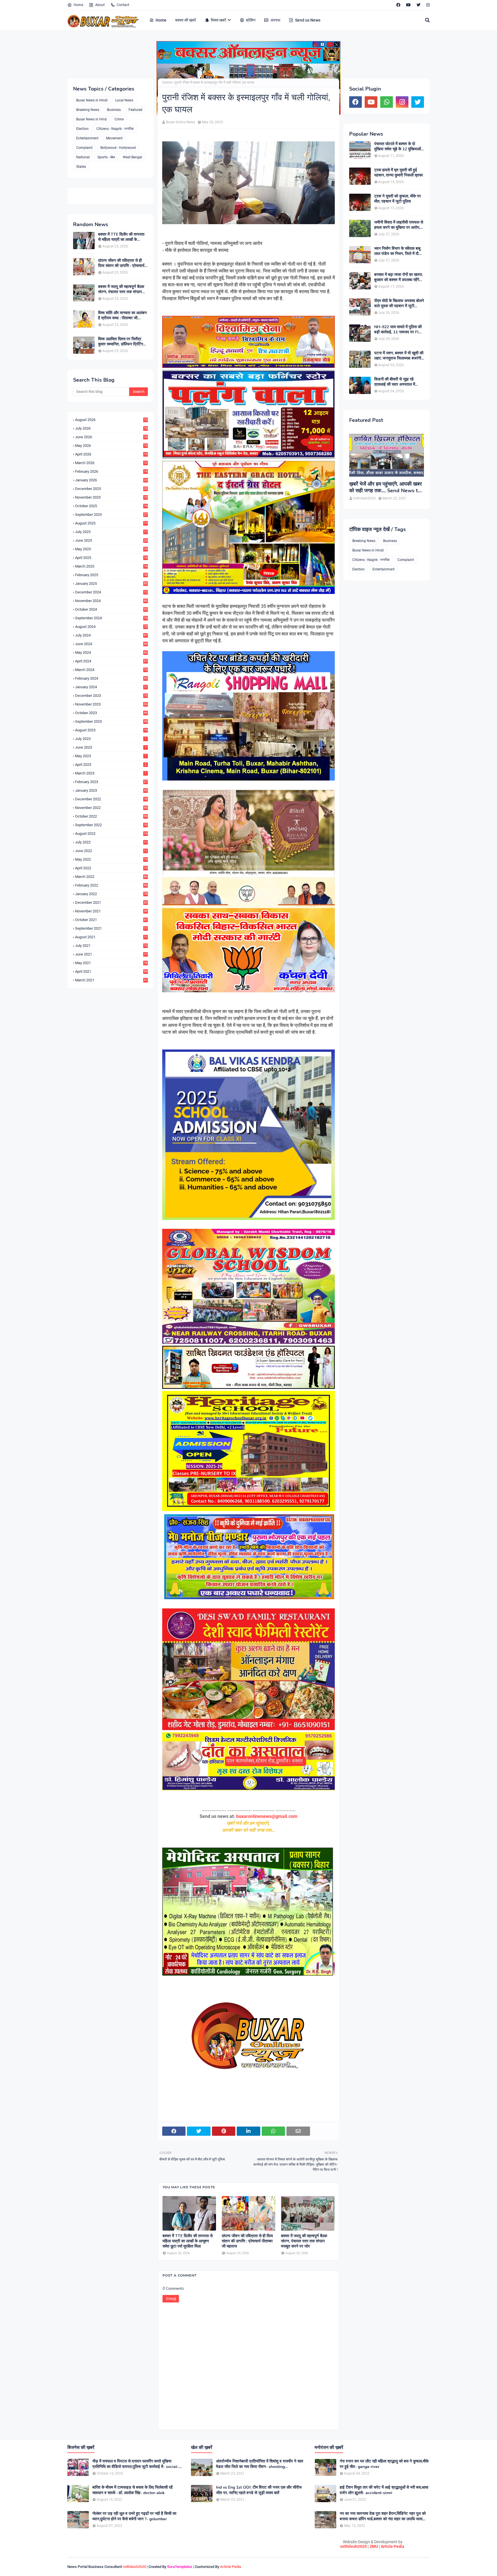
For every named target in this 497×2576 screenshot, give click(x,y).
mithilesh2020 (353, 2546)
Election (82, 129)
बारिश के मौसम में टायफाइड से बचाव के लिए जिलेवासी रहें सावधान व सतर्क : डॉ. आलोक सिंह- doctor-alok (132, 2490)
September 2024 (111, 618)
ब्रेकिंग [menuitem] (251, 20)
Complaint (84, 148)
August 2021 (111, 937)
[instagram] (427, 5)
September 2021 (111, 928)
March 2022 (111, 877)
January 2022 (111, 894)
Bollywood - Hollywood (118, 148)
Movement (114, 138)
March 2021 (111, 980)
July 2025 (111, 532)
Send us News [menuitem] (308, 20)
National (83, 157)
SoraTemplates (180, 2567)
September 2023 (111, 721)
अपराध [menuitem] (275, 20)
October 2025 (111, 506)
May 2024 (111, 652)
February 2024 (111, 678)
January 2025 (111, 584)
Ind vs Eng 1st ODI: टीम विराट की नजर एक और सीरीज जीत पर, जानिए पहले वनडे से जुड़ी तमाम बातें (259, 2490)
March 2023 (111, 773)
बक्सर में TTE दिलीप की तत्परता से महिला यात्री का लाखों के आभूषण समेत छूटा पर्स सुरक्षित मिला (123, 237)
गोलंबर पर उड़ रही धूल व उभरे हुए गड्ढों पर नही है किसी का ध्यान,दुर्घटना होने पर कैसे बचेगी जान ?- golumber (134, 2516)
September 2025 (111, 515)
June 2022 (111, 851)
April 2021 (111, 971)
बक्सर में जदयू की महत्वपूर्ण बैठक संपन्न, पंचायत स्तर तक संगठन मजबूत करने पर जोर (121, 289)
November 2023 (111, 704)
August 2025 (111, 523)
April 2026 (111, 454)
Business (114, 110)
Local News (124, 100)
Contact (123, 5)
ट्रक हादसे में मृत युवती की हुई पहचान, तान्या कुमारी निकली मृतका (398, 173)
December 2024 (111, 592)
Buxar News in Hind (91, 119)
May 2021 (111, 963)
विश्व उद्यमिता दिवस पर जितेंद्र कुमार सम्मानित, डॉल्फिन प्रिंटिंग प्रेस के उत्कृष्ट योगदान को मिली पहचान (121, 342)
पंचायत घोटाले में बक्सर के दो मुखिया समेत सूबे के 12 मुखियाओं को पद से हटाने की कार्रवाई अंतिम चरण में (398, 147)
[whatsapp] (387, 102)
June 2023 (111, 747)
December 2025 (111, 489)
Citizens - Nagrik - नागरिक (115, 129)
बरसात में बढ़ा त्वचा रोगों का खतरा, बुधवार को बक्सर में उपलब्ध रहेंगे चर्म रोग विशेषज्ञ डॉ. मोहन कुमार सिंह (398, 277)
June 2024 (111, 644)
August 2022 (111, 834)
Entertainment (87, 138)
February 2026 (111, 471)
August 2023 (111, 730)
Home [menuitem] (161, 20)
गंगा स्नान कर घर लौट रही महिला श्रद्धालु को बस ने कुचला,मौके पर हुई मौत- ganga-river (384, 2464)
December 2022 (111, 799)
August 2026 (111, 420)
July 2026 (111, 428)
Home (78, 5)
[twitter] (418, 5)
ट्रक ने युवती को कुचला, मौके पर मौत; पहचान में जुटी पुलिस (397, 199)
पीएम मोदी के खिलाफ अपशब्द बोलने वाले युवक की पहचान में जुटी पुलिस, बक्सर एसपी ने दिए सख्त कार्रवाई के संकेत (399, 303)
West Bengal (132, 157)
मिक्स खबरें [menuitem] (218, 20)
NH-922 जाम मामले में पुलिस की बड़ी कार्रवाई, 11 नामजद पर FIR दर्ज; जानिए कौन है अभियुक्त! (398, 330)
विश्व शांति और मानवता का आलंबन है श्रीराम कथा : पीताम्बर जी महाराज (122, 316)
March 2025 (111, 566)
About (100, 5)
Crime (119, 119)
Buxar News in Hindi (92, 100)
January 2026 (111, 480)
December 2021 (111, 902)
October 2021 (111, 920)
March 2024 (111, 670)
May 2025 (111, 549)
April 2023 (111, 765)
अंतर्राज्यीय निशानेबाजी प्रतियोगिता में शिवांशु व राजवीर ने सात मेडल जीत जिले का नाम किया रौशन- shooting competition (260, 2464)
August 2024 (111, 627)
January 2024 (111, 687)
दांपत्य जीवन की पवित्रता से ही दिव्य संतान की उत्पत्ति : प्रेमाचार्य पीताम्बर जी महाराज (121, 263)
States (81, 167)
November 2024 (111, 601)
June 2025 (111, 540)
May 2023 (111, 756)
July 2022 (111, 842)
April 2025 (111, 558)
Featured (135, 110)
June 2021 (111, 954)
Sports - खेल (106, 157)
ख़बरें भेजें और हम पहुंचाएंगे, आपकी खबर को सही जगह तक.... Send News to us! (386, 488)
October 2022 (111, 816)
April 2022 (111, 868)
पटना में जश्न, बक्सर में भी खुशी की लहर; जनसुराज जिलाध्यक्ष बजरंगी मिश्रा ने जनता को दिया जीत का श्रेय (399, 356)
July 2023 (111, 739)
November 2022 (111, 808)
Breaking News (88, 110)
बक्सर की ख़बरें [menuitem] (186, 20)
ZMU (374, 2546)
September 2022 (111, 825)
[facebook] (398, 5)
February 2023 (111, 782)
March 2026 (111, 463)
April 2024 (111, 661)
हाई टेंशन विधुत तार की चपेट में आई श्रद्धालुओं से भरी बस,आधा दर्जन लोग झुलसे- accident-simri (384, 2490)
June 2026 (111, 437)
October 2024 (111, 609)
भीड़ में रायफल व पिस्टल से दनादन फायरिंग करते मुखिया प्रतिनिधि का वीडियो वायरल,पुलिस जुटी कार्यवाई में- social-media (135, 2464)
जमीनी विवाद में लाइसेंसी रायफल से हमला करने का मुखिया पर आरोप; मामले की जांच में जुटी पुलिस (399, 225)
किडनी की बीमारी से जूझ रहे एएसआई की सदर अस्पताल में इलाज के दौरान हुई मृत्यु (395, 382)
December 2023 (111, 696)
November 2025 (111, 497)
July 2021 (111, 946)
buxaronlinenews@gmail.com (267, 1816)
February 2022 (111, 885)
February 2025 (111, 575)
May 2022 (111, 859)
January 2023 (111, 790)
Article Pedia (393, 2546)
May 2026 (111, 446)
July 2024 (111, 635)
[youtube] (408, 5)
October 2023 (111, 713)
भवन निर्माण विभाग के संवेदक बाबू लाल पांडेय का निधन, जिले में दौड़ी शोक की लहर (398, 251)
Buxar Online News (180, 122)
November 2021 (111, 911)
